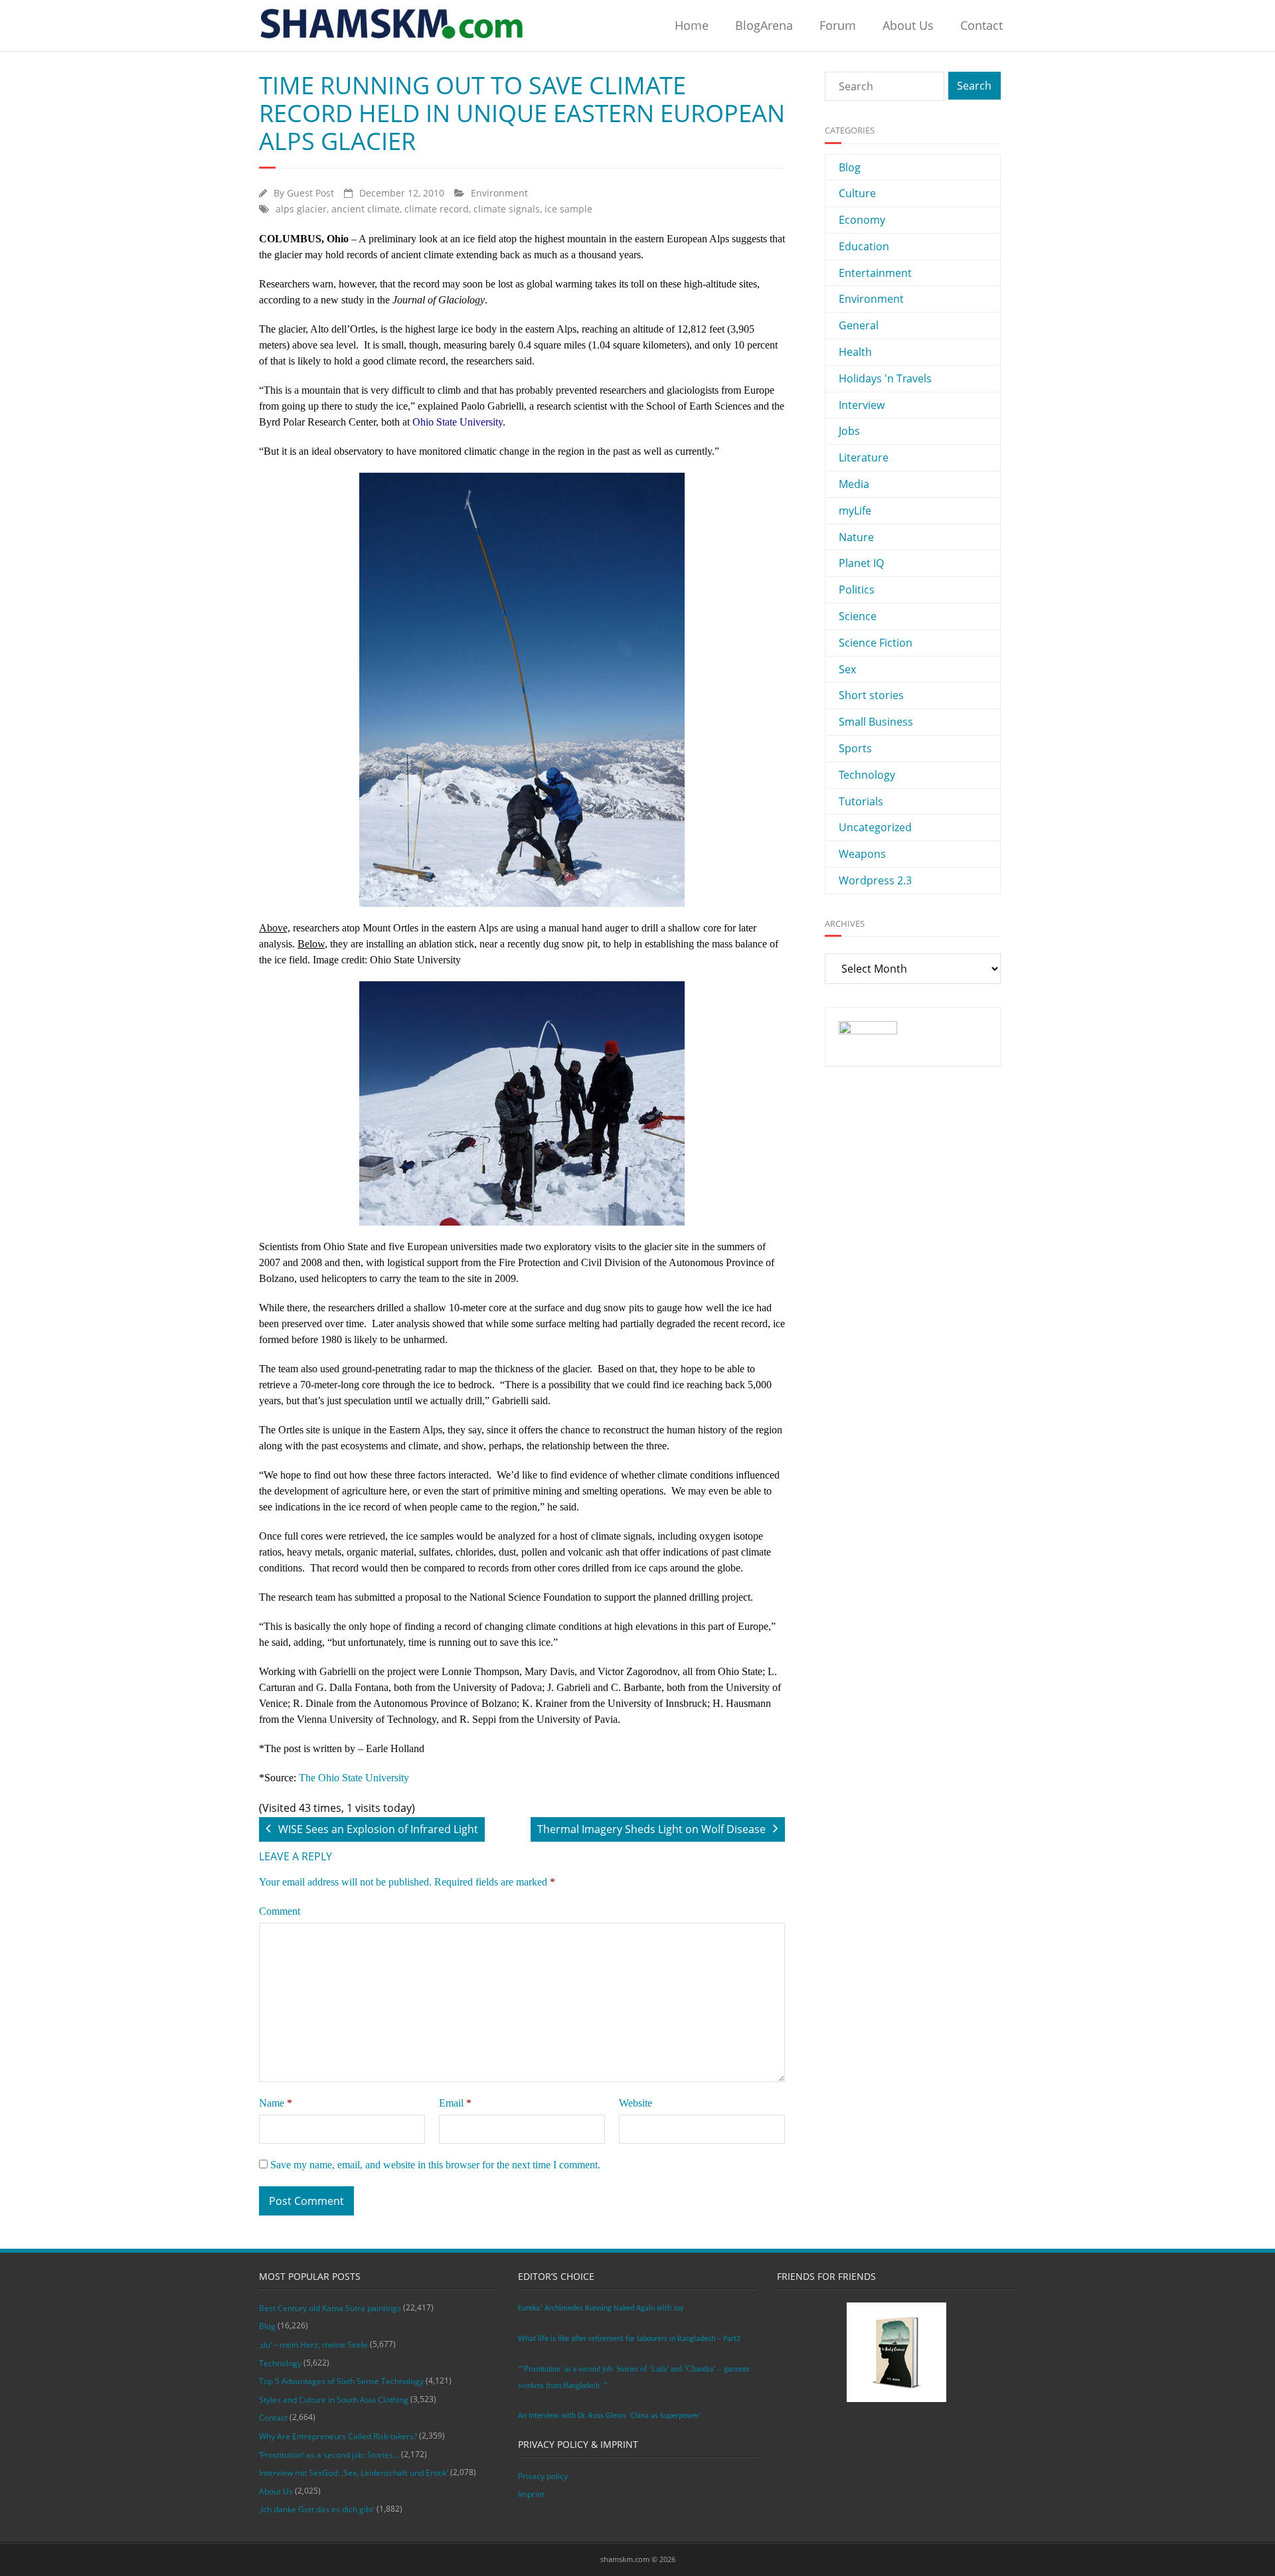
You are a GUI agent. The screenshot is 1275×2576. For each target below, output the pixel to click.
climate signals (507, 209)
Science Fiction (876, 643)
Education (864, 246)
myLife (855, 511)
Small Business (876, 722)
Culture (857, 193)
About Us (908, 25)
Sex (847, 669)
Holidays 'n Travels (885, 378)
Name (276, 2103)
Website (636, 2103)
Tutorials (861, 801)
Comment (280, 1911)
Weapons (862, 854)
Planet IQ (861, 563)
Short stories (871, 695)
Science (858, 616)
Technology (867, 775)
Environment (499, 193)
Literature (864, 457)
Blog (850, 167)
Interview (862, 405)
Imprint (531, 2494)
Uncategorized (875, 827)
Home (692, 25)
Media (854, 484)
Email (455, 2103)
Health (855, 352)
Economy (862, 220)
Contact (981, 25)
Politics (857, 590)
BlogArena (764, 25)
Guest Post (310, 193)
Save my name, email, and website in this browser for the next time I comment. (435, 2165)
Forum (838, 25)
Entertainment (875, 273)
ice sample (568, 209)
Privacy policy (543, 2476)
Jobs (849, 431)
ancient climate (366, 209)
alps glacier (301, 209)
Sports (855, 748)
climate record (437, 209)
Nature (856, 537)
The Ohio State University (354, 1778)
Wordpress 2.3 (875, 880)
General (859, 325)
